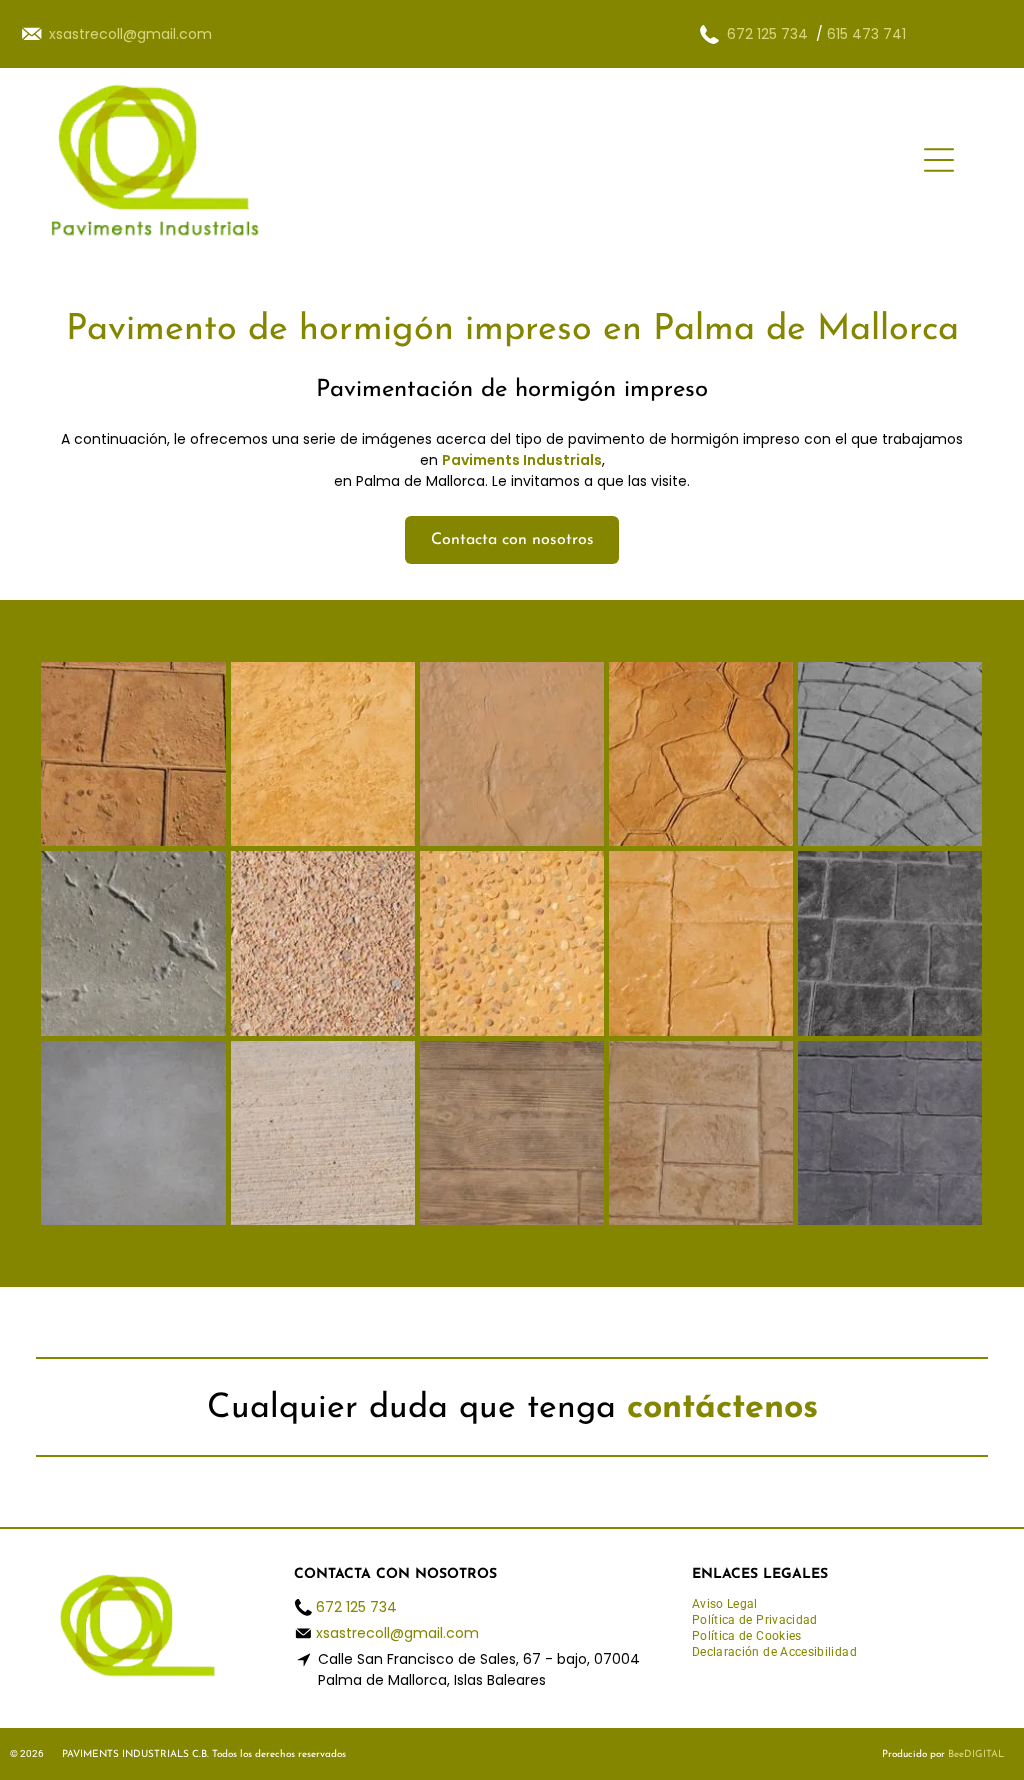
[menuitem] (732, 1605)
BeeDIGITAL (976, 1754)
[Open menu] (939, 160)
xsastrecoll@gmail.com (397, 1633)
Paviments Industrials (522, 460)
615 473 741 (866, 34)
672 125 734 (767, 34)
